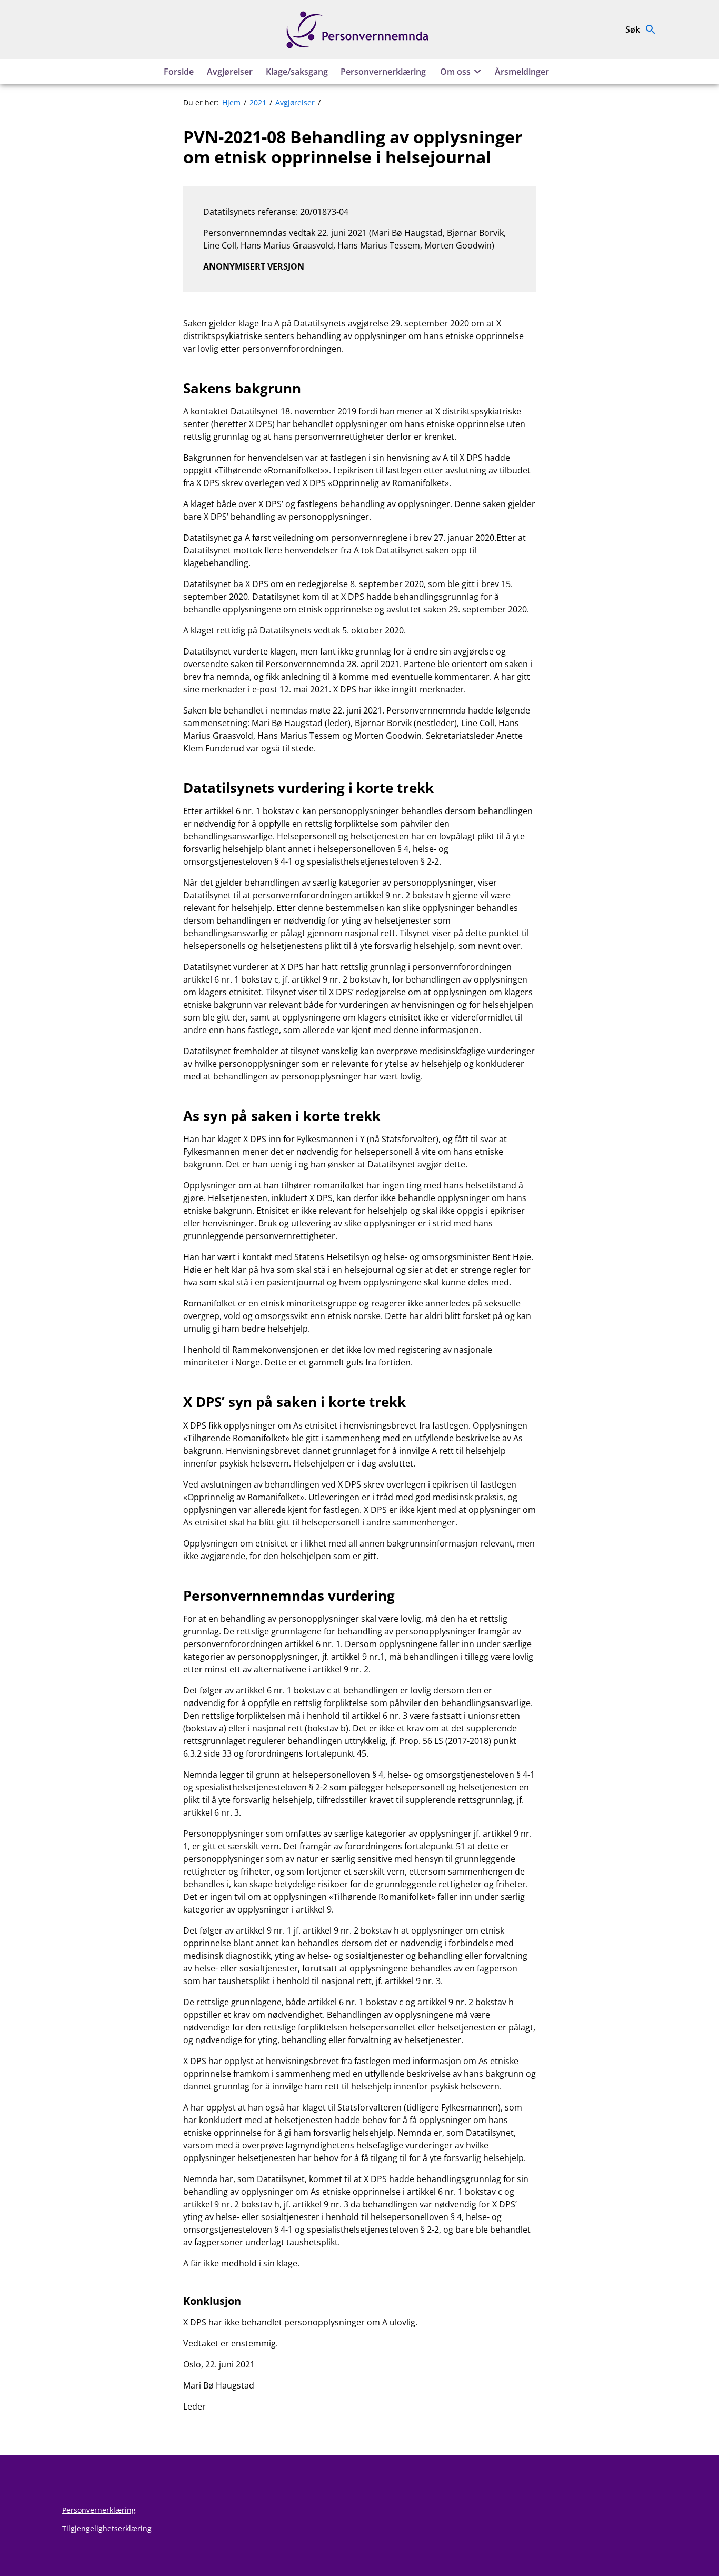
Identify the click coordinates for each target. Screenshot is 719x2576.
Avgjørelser (230, 72)
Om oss (455, 72)
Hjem (231, 102)
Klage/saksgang (297, 72)
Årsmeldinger (522, 72)
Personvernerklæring (383, 72)
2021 (258, 102)
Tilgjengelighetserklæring (107, 2528)
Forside (179, 72)
